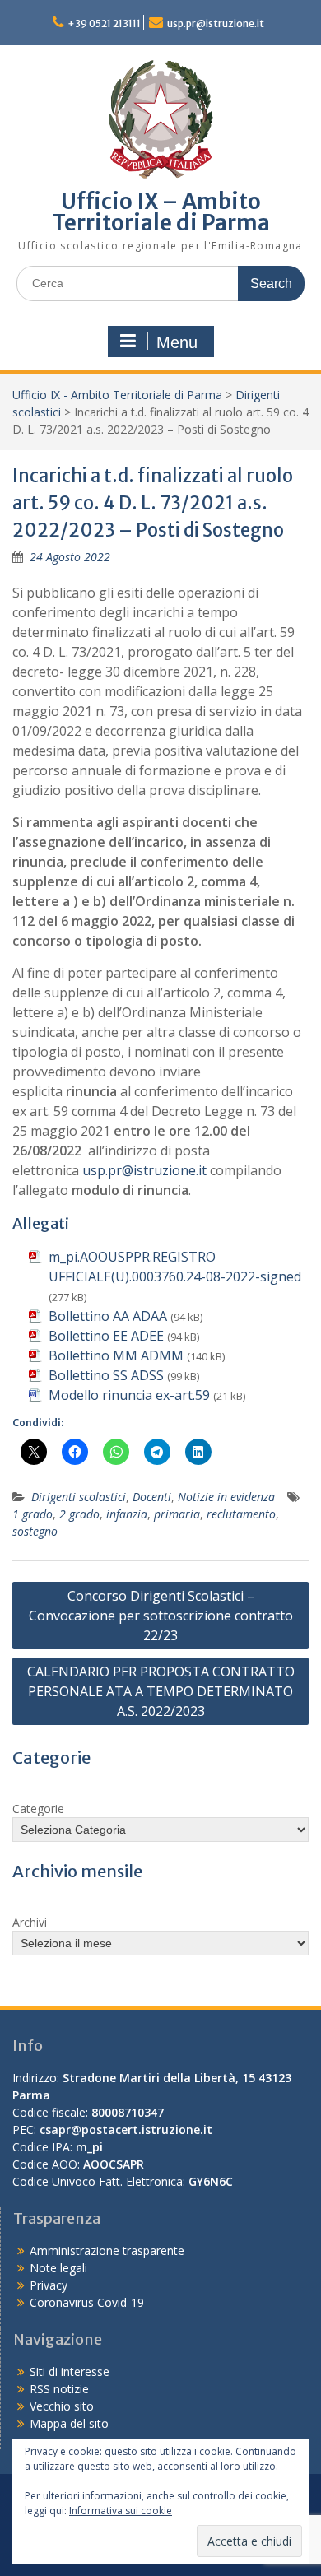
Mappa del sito (69, 2423)
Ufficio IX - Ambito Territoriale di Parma (117, 395)
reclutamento (241, 1514)
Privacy (49, 2285)
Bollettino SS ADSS (106, 1375)
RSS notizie (59, 2389)
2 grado (79, 1514)
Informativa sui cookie (121, 2511)
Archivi (30, 1922)
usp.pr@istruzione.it (216, 23)
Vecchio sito (62, 2406)
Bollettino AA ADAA (108, 1316)
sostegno (35, 1531)
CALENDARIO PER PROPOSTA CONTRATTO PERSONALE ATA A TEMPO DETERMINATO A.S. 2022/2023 (161, 1691)
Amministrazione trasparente (107, 2251)
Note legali (58, 2268)
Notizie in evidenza (226, 1497)
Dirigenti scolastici (79, 1497)
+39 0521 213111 (104, 23)
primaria (177, 1514)
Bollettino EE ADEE (106, 1336)
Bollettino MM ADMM (116, 1355)
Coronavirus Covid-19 (87, 2302)
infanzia (127, 1514)
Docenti (152, 1497)
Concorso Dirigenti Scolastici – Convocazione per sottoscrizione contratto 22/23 (161, 1616)
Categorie (38, 1809)
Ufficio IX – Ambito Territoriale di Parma (161, 212)
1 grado (33, 1514)
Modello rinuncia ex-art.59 (129, 1395)
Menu (177, 342)
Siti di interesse (70, 2371)
